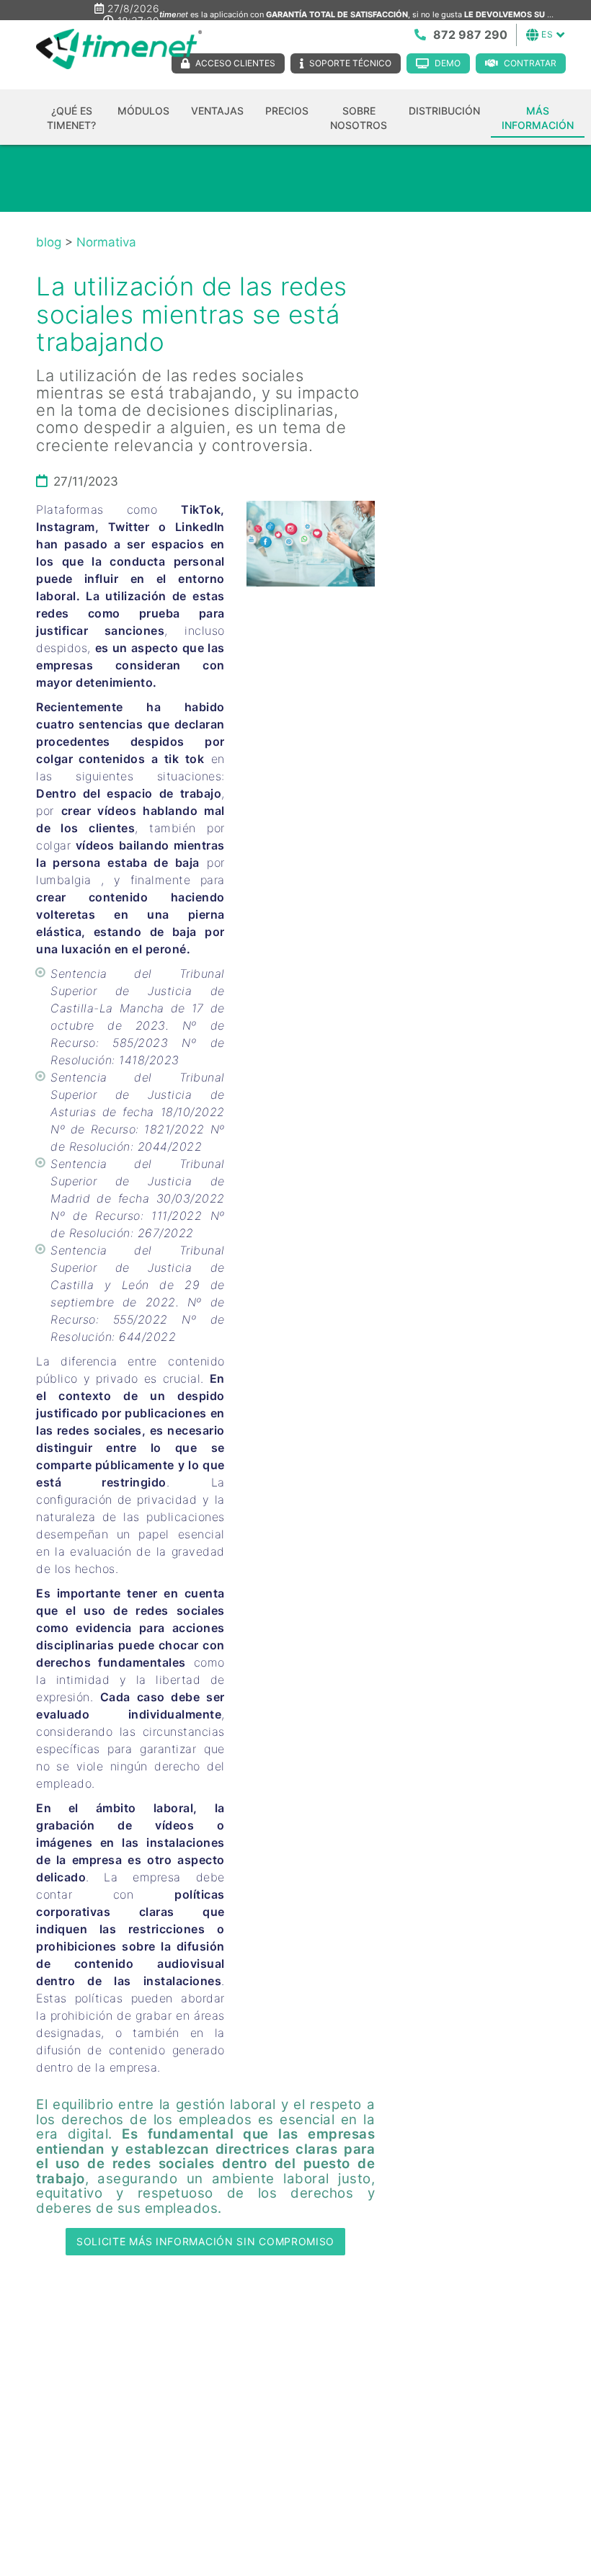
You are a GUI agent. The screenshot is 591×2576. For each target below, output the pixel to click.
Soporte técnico (350, 63)
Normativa (106, 242)
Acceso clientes (235, 63)
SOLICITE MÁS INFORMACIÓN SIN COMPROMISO (205, 2241)
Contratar (530, 63)
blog (49, 242)
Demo (448, 63)
